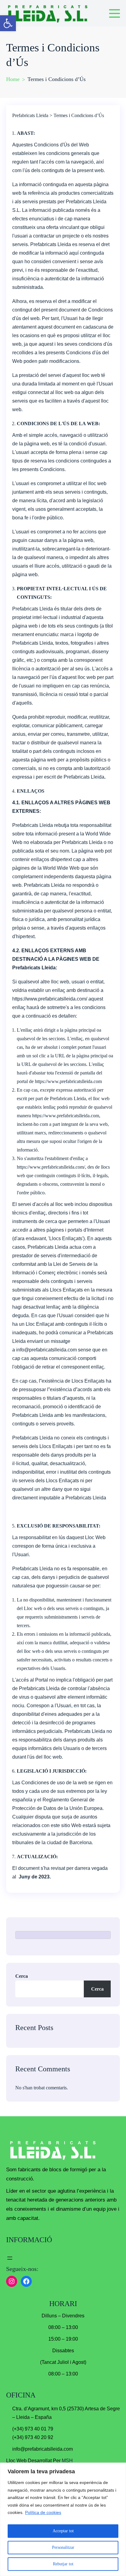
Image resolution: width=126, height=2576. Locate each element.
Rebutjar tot (63, 2564)
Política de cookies (43, 2512)
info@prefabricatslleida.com (46, 1350)
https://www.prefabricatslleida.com (68, 1081)
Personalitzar (63, 2547)
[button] (8, 23)
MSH (67, 2461)
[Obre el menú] (10, 2258)
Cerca (22, 1976)
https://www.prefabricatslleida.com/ (50, 999)
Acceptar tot (63, 2531)
